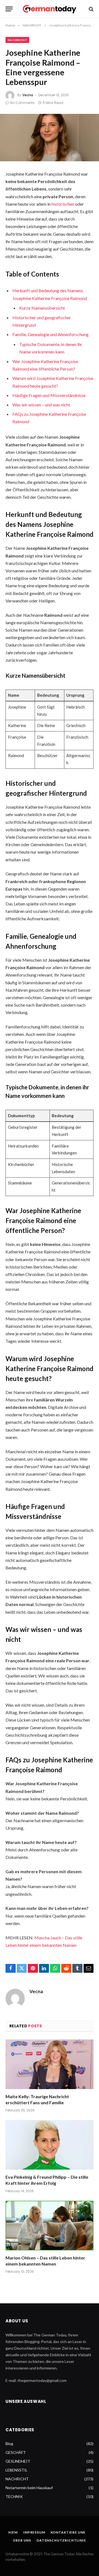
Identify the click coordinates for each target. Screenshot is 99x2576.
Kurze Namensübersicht (42, 308)
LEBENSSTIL (16, 2470)
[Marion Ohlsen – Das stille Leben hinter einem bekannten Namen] (50, 2226)
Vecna (28, 95)
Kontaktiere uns (68, 2532)
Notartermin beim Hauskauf (29, 2488)
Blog (9, 2444)
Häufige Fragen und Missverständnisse (49, 395)
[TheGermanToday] (50, 9)
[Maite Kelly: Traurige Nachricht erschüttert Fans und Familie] (50, 2064)
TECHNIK (14, 2496)
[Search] (91, 9)
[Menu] (9, 9)
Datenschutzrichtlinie (61, 2540)
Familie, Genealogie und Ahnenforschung (50, 334)
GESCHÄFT (16, 2452)
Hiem (13, 2532)
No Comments (22, 103)
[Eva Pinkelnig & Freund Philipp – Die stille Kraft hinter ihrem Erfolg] (50, 2145)
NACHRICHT (17, 40)
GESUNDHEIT (18, 2461)
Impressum (34, 2532)
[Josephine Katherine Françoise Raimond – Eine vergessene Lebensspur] (50, 138)
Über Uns (22, 2540)
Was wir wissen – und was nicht (41, 405)
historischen (63, 204)
